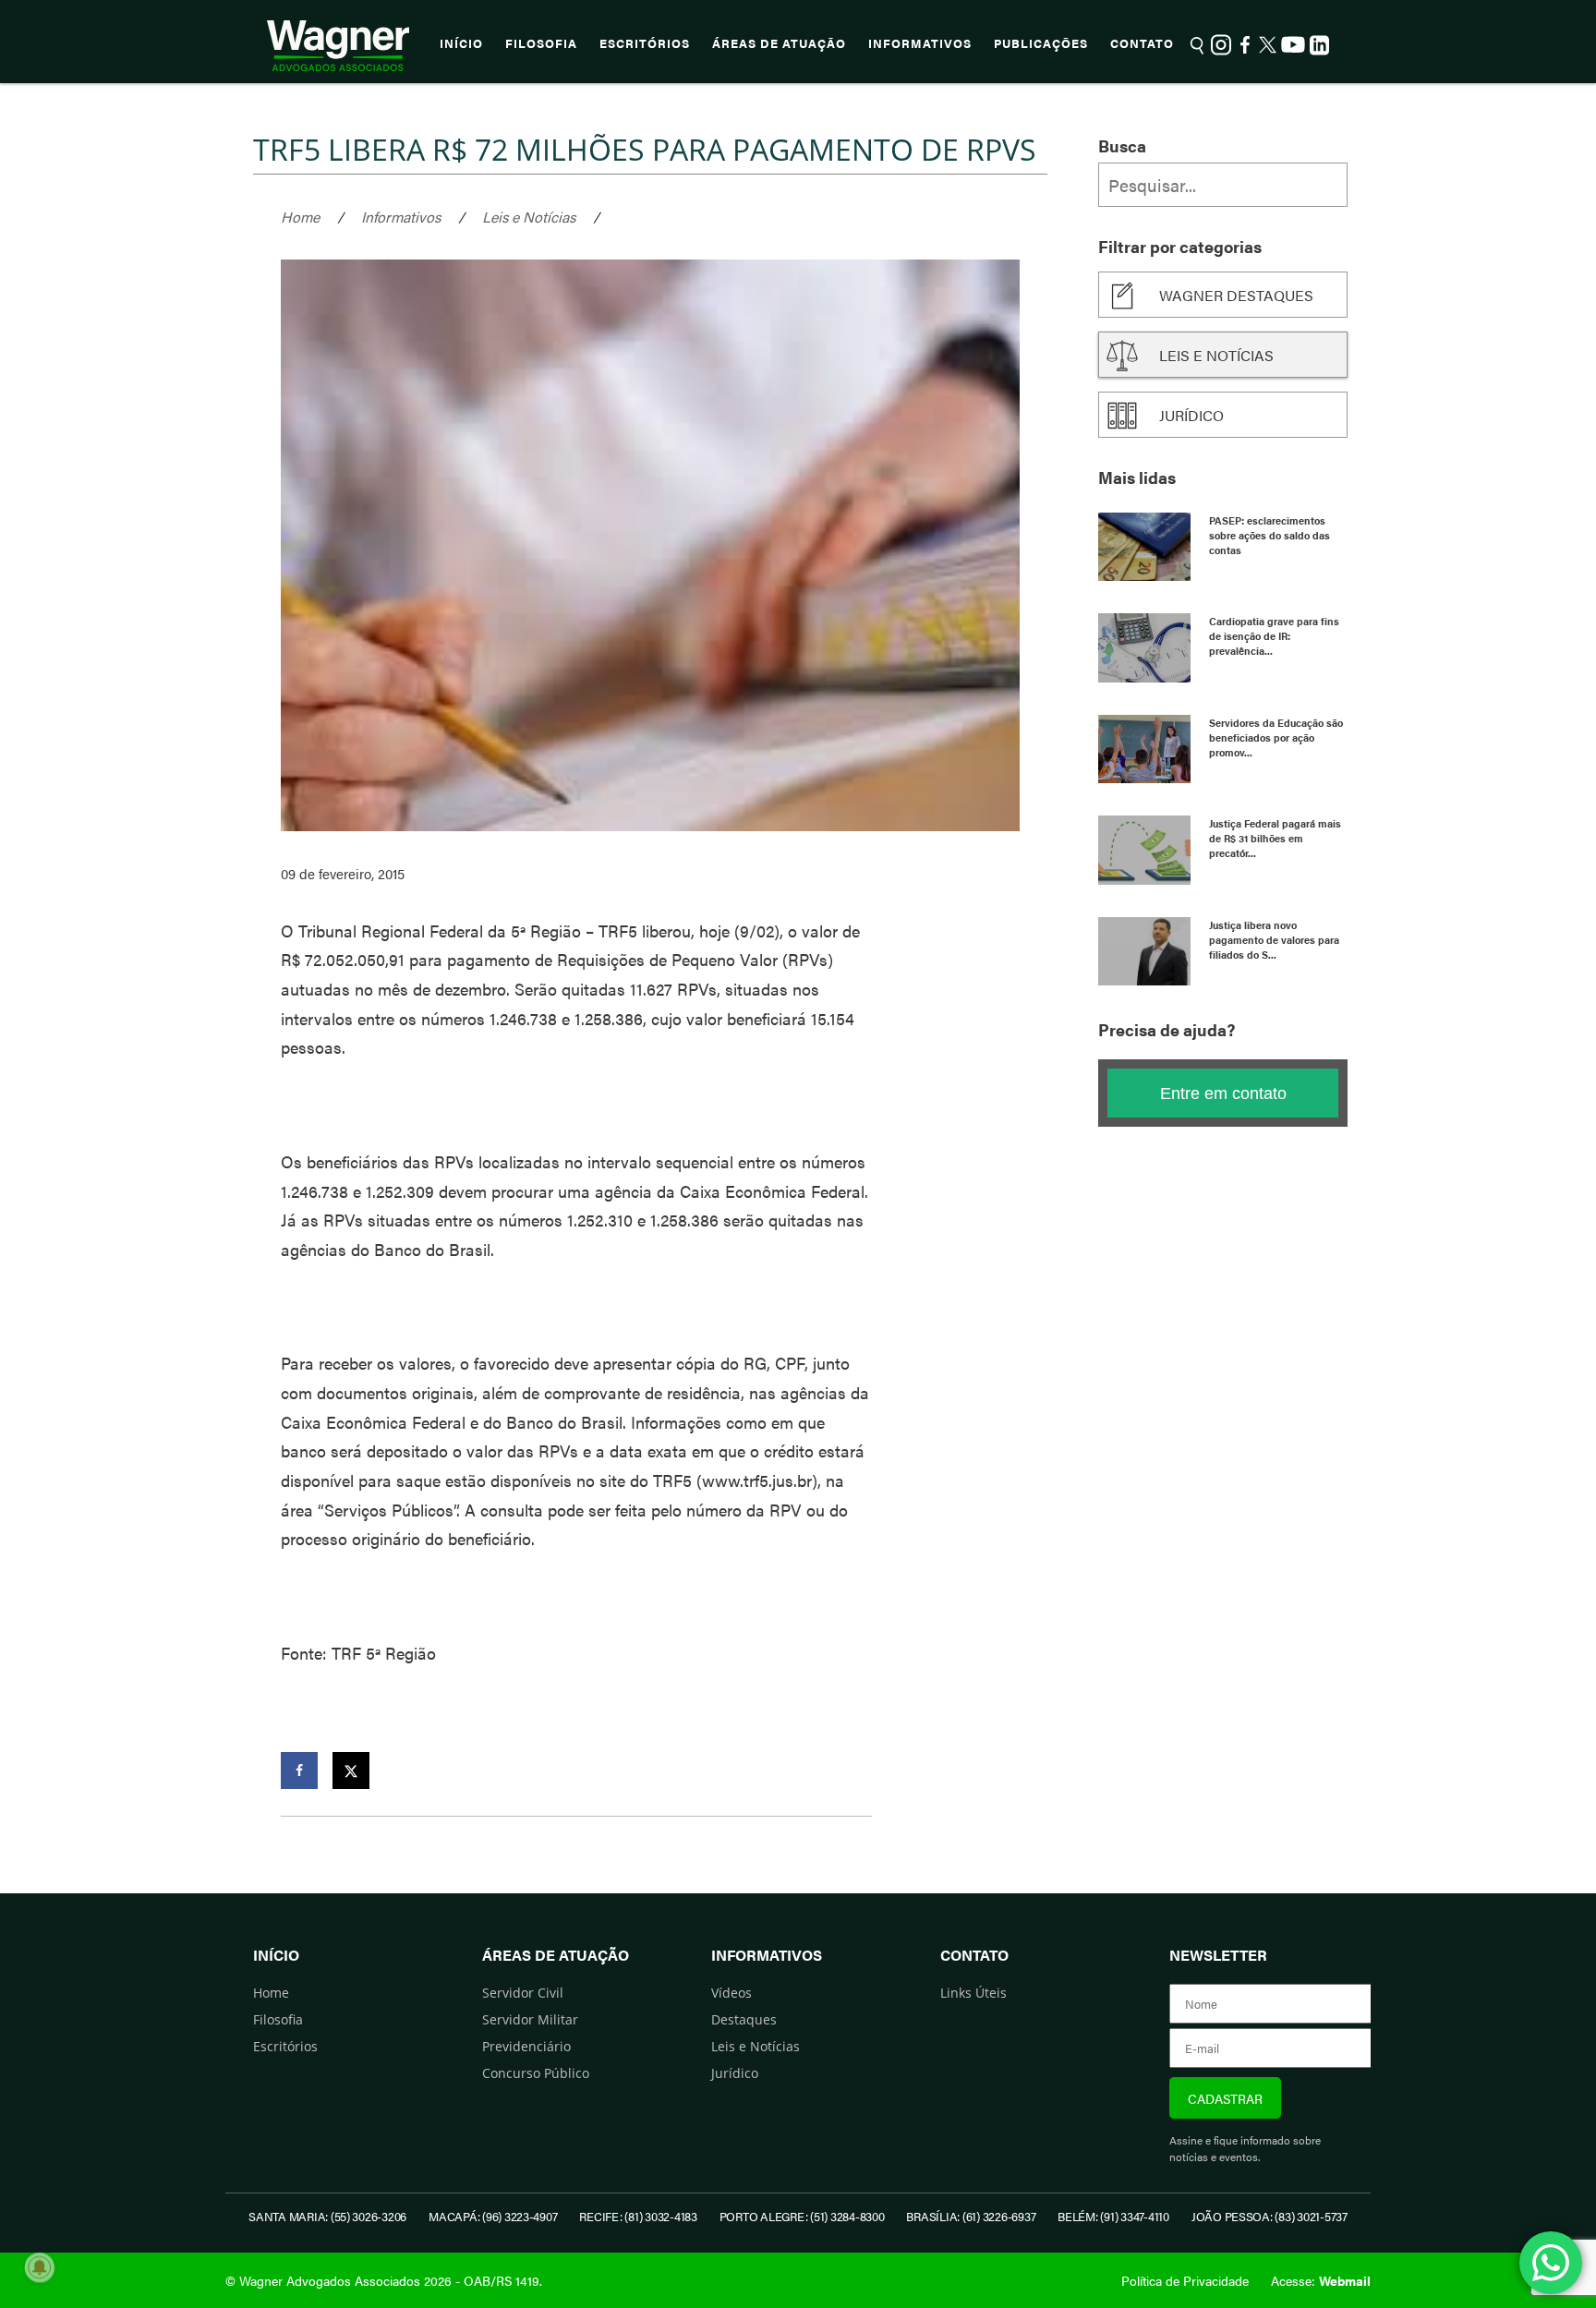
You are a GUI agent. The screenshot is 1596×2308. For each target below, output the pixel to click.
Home (300, 217)
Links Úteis (973, 1993)
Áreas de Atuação (779, 43)
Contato (1142, 43)
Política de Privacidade (1185, 2280)
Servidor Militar (530, 2019)
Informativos (920, 43)
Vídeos (731, 1993)
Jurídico (1191, 415)
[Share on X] (351, 1770)
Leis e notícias (1216, 355)
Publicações (1041, 43)
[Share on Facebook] (299, 1770)
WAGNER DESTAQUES (1236, 295)
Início (461, 43)
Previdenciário (526, 2046)
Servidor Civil (523, 1993)
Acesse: (1321, 2280)
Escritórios (645, 43)
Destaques (744, 2019)
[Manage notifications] (40, 2267)
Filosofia (541, 43)
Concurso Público (536, 2073)
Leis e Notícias (529, 217)
